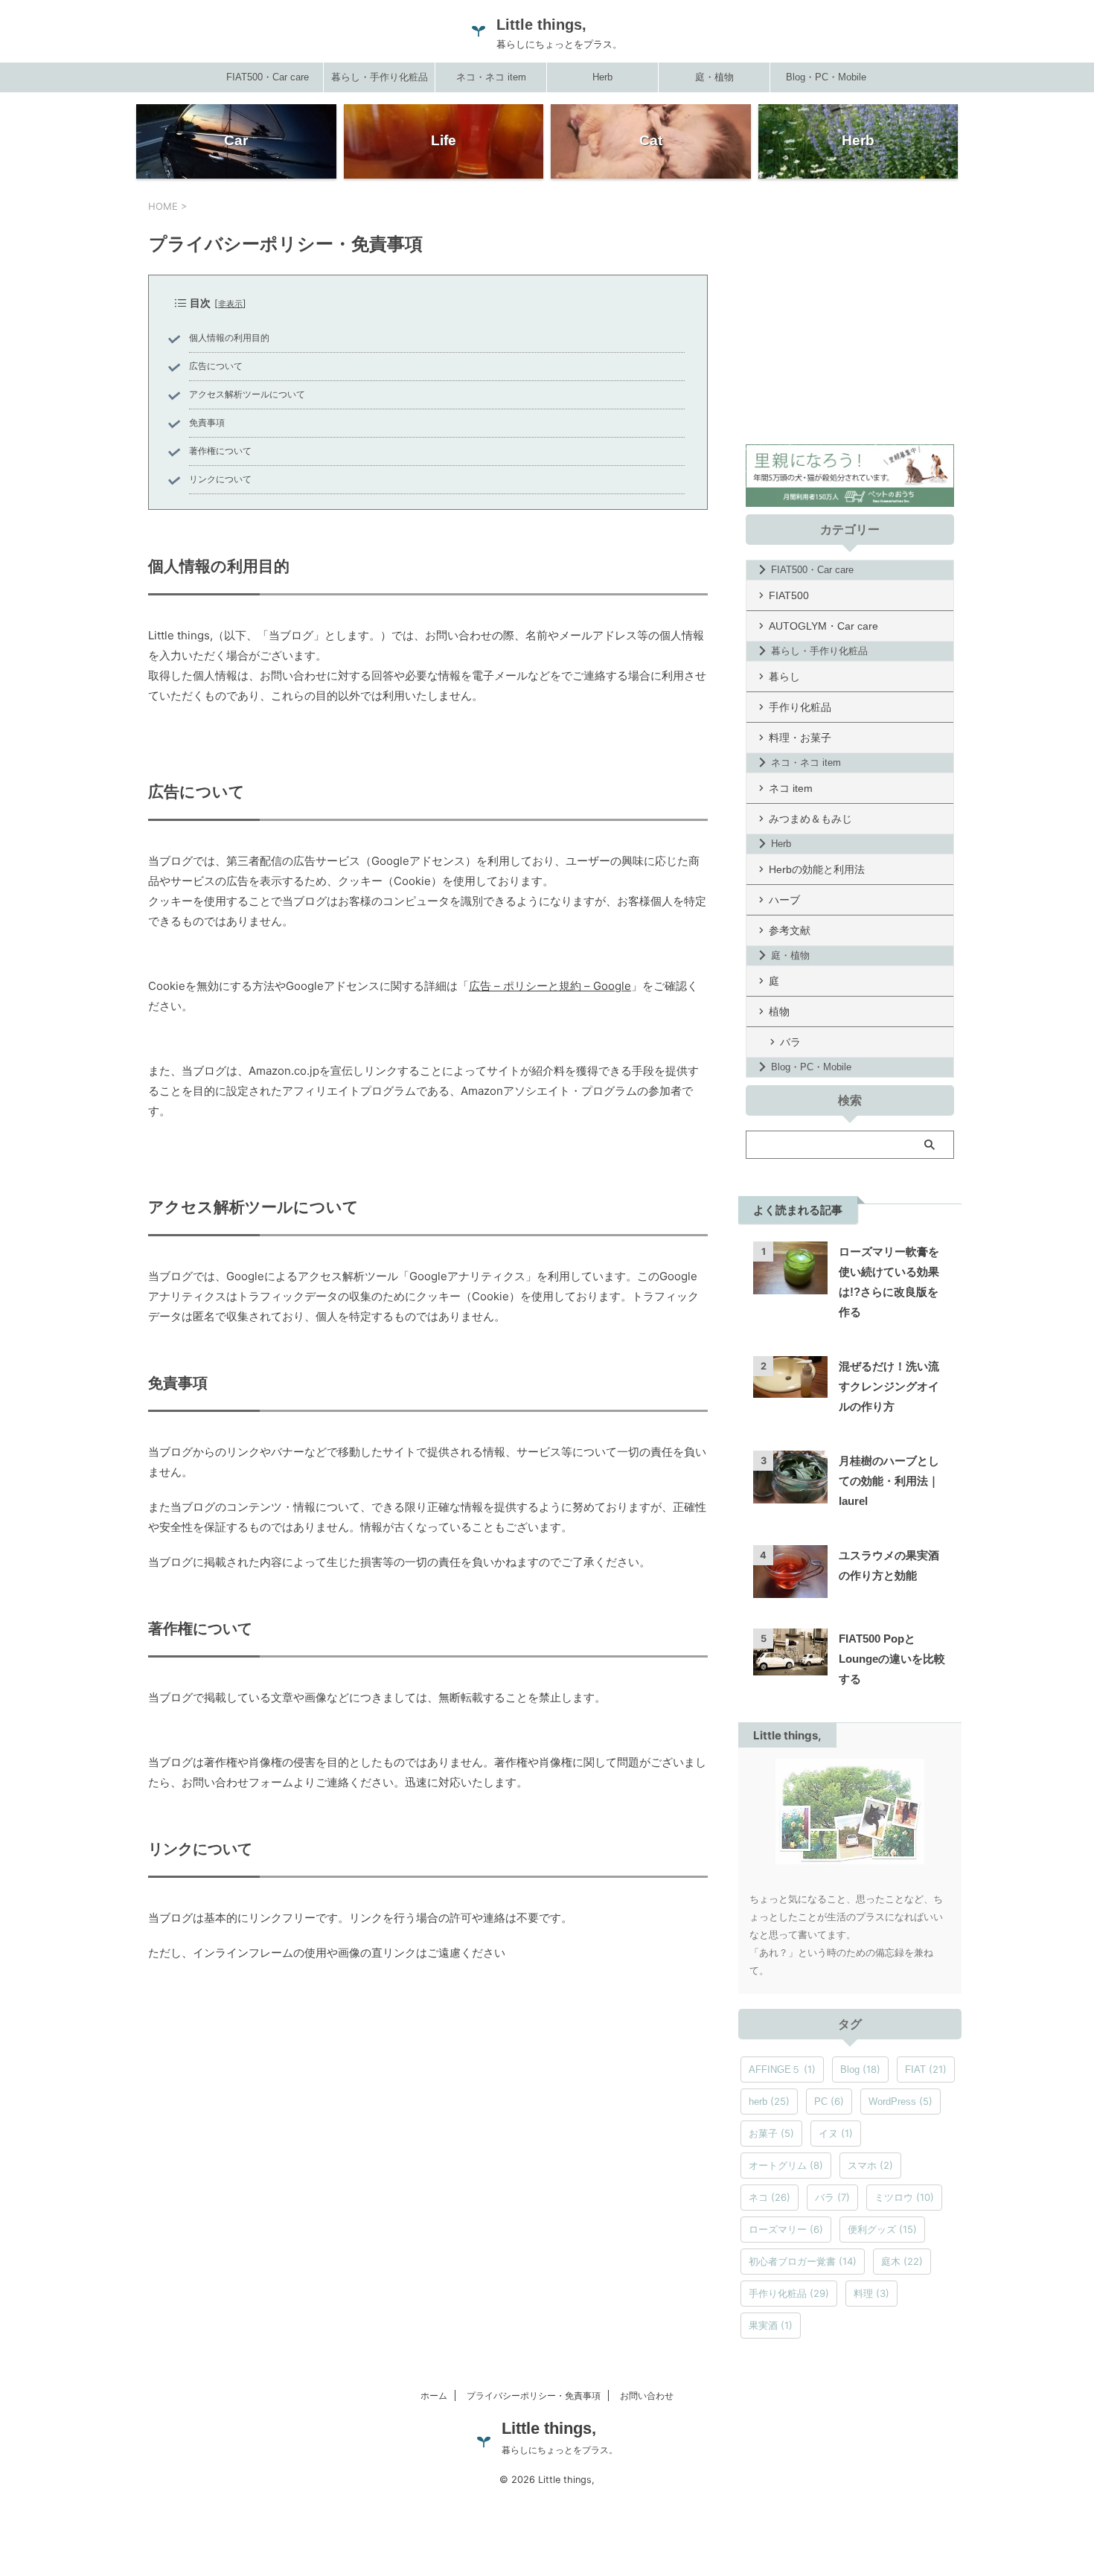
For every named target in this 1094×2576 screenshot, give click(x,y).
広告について (216, 366)
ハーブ (784, 900)
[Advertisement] (850, 330)
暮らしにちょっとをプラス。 (560, 2450)
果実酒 (771, 2325)
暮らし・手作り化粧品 (380, 77)
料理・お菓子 (800, 738)
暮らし (784, 677)
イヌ (836, 2133)
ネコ (770, 2197)
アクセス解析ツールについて (247, 394)
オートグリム (786, 2165)
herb (769, 2101)
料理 (871, 2293)
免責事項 (207, 423)
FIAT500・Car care (268, 77)
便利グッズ (882, 2229)
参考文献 (790, 930)
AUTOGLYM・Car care (823, 626)
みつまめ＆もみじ (810, 819)
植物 (779, 1011)
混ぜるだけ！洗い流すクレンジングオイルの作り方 (889, 1386)
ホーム (434, 2396)
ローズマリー (786, 2229)
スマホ (870, 2165)
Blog (860, 2069)
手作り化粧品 (800, 707)
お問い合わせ (647, 2396)
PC (829, 2101)
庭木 (902, 2261)
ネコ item (791, 788)
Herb (602, 77)
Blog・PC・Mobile (826, 77)
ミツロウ (904, 2197)
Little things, (541, 25)
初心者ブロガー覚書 (803, 2261)
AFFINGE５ (782, 2069)
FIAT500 (789, 595)
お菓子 (771, 2133)
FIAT (926, 2069)
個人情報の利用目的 (229, 338)
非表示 (230, 304)
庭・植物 (714, 77)
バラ (790, 1042)
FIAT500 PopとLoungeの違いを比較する (892, 1659)
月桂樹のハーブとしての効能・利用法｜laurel (889, 1481)
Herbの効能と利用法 (817, 869)
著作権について (220, 451)
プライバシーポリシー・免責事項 (534, 2396)
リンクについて (220, 479)
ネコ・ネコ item (491, 77)
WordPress (901, 2101)
